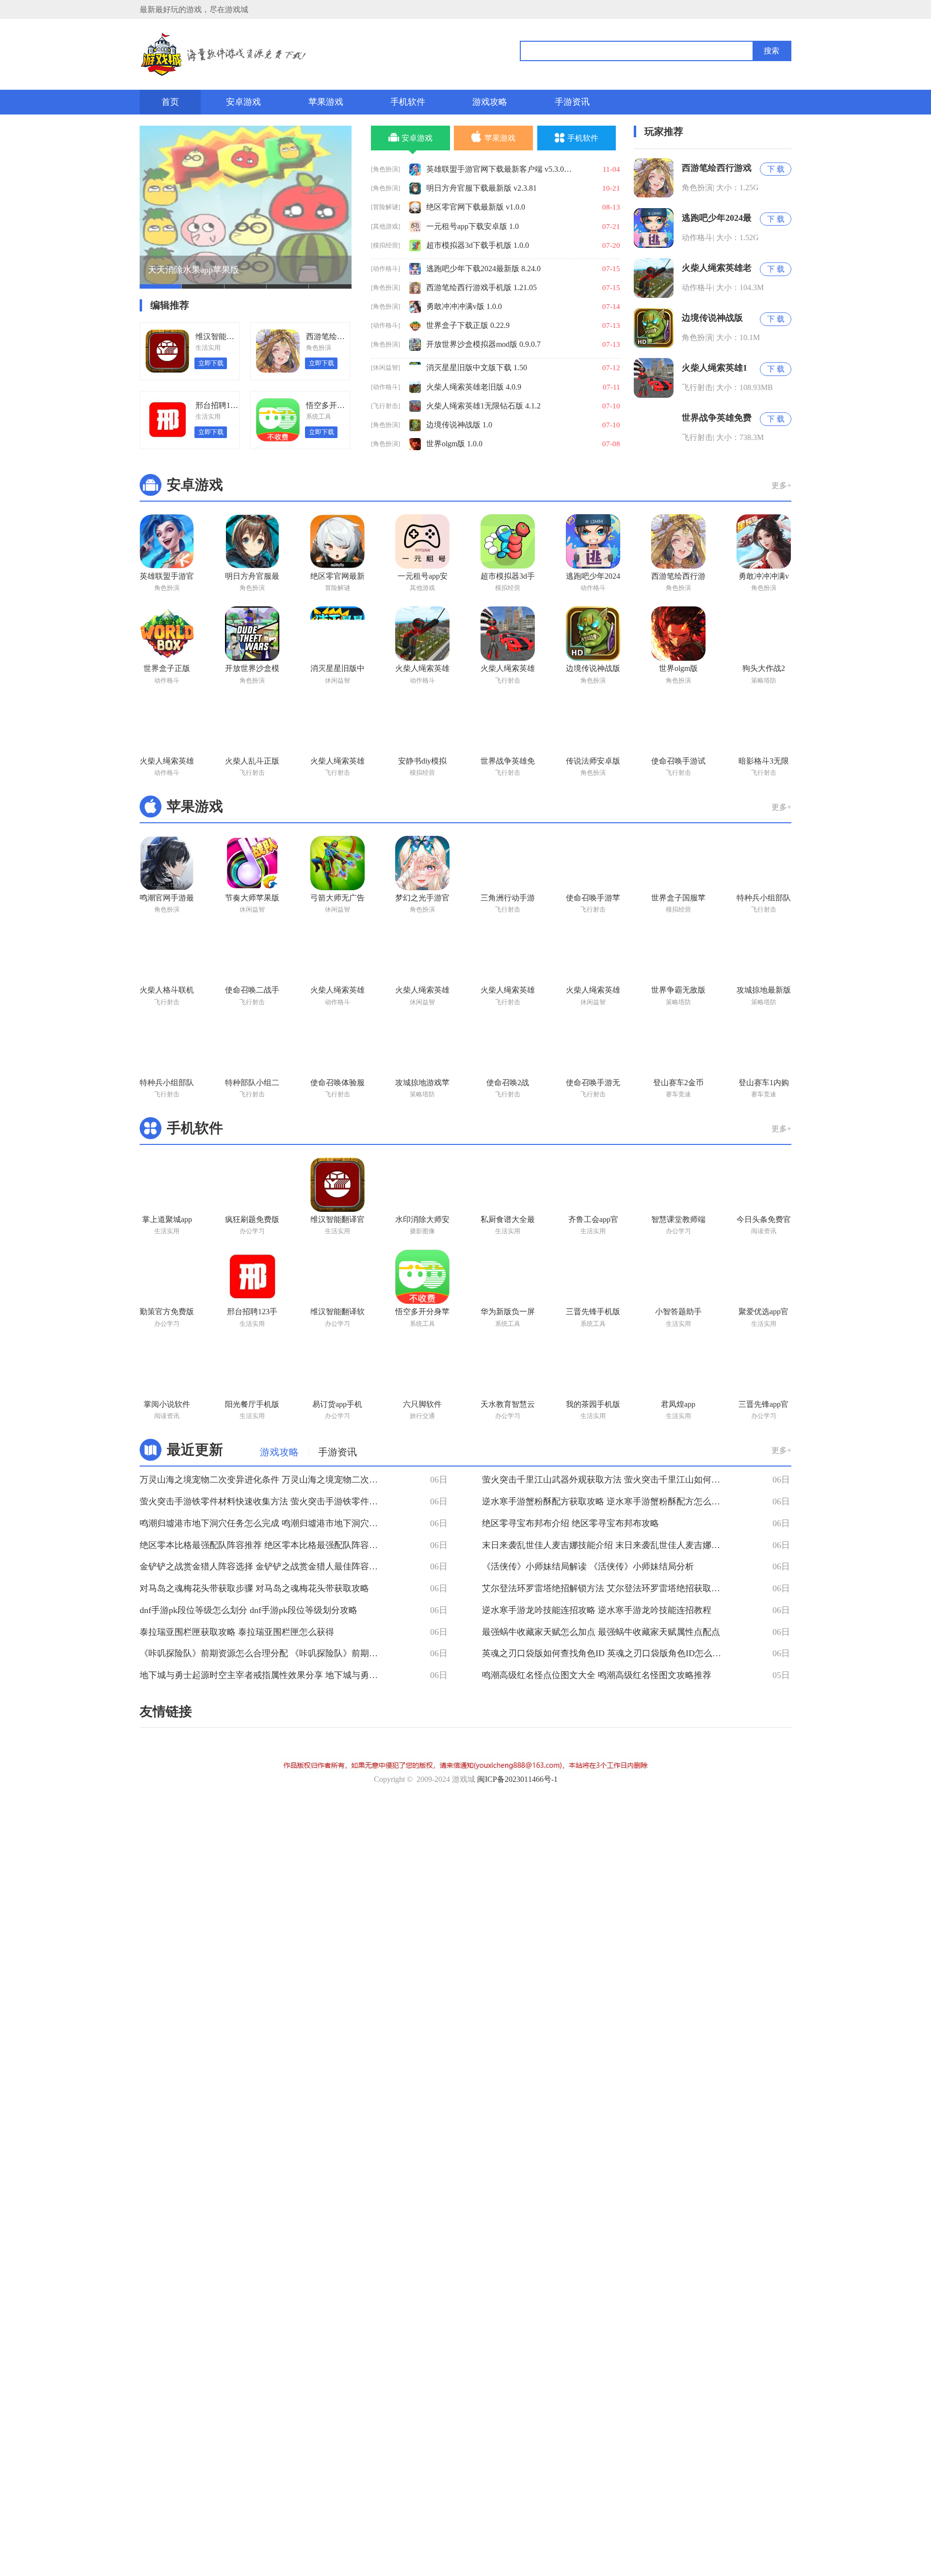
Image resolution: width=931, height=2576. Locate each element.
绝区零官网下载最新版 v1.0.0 (476, 207)
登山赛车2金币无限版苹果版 (678, 1084)
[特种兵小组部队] (764, 863)
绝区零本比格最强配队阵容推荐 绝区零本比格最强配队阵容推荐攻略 (263, 1545)
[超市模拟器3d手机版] (508, 541)
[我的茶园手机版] (593, 1370)
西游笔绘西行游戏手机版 (678, 578)
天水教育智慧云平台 (508, 1406)
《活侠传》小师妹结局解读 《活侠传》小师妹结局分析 (588, 1566)
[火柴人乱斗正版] (252, 726)
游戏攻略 (490, 102)
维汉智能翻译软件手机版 (337, 1313)
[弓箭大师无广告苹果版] (337, 863)
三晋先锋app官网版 (763, 1406)
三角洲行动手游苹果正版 (508, 899)
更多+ (781, 485)
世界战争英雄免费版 (508, 763)
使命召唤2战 (508, 1083)
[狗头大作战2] (764, 634)
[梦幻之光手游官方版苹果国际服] (422, 863)
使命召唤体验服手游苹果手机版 (337, 1084)
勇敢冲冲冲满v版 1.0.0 (464, 306)
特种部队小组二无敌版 (252, 1084)
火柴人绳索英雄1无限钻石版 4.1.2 (483, 406)
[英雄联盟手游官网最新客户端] (167, 541)
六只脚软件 (422, 1404)
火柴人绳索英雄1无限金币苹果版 (593, 992)
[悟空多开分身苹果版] (422, 1277)
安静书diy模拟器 (422, 763)
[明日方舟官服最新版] (252, 541)
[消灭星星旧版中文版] (337, 634)
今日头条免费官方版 (764, 1221)
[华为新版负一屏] (508, 1277)
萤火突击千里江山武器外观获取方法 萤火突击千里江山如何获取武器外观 (605, 1480)
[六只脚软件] (422, 1370)
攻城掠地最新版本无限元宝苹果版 (764, 992)
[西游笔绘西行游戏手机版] (678, 541)
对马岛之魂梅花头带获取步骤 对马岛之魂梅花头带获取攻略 (254, 1588)
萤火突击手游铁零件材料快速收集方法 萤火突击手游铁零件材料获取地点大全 (263, 1501)
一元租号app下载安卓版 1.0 (473, 226)
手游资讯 (572, 102)
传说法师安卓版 (593, 761)
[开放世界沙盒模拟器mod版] (252, 634)
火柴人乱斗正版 (252, 761)
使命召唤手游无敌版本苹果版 (593, 1084)
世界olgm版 (678, 668)
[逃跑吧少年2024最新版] (593, 541)
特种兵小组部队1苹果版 (167, 1084)
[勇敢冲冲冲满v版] (764, 541)
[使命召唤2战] (508, 1048)
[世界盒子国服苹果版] (678, 863)
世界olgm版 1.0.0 (454, 444)
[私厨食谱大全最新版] (508, 1185)
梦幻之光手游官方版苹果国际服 (422, 899)
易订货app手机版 (337, 1406)
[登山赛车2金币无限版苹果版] (678, 1048)
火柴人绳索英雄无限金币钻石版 (167, 763)
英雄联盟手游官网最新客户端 (167, 578)
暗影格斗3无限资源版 (764, 763)
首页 (170, 102)
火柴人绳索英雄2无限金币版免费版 (337, 763)
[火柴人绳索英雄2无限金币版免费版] (337, 726)
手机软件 (408, 102)
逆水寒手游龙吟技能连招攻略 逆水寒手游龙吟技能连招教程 (597, 1610)
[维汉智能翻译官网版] (337, 1185)
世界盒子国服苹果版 (678, 899)
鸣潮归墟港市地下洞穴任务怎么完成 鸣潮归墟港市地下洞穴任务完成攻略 (263, 1523)
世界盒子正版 (167, 668)
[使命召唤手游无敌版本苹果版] (593, 1048)
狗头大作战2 (764, 668)
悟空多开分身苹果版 (422, 1313)
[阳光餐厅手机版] (252, 1370)
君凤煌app (678, 1404)
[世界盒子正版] (167, 634)
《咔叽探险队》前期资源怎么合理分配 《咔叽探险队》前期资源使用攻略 (263, 1653)
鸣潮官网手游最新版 (167, 899)
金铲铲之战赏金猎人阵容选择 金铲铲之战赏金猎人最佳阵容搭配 (263, 1566)
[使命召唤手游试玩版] (678, 726)
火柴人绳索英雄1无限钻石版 (508, 670)
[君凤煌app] (678, 1370)
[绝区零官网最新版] (337, 541)
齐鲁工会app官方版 (593, 1221)
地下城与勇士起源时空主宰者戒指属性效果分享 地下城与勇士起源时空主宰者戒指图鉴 (263, 1675)
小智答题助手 (678, 1312)
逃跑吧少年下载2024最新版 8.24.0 (483, 269)
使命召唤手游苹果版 (593, 899)
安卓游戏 (243, 102)
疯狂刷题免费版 (252, 1219)
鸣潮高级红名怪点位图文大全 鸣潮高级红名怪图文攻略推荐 (597, 1675)
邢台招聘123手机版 (252, 1313)
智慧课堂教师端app (678, 1221)
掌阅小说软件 (167, 1404)
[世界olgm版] (678, 634)
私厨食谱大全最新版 (508, 1221)
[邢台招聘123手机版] (252, 1277)
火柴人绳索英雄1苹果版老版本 (422, 992)
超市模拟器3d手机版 (508, 578)
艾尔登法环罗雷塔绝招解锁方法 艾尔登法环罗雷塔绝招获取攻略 (605, 1588)
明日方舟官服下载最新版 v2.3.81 (482, 188)
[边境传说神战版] (593, 634)
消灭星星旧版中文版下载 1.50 (477, 367)
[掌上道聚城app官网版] (167, 1185)
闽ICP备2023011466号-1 (517, 1779)
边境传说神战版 (593, 668)
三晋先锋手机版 (593, 1312)
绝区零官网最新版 (337, 578)
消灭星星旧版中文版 (337, 670)
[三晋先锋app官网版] (764, 1370)
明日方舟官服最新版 (252, 578)
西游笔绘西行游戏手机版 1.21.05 (482, 287)
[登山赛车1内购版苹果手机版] (764, 1048)
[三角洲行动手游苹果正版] (508, 863)
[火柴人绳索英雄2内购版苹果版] (508, 955)
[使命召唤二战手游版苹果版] (252, 955)
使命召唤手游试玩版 (678, 763)
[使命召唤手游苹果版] (593, 863)
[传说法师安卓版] (593, 726)
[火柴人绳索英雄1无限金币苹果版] (593, 955)
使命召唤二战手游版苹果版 (252, 992)
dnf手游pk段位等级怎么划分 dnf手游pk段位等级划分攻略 (249, 1610)
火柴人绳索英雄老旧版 (422, 670)
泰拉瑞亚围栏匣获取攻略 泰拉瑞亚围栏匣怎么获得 (237, 1632)
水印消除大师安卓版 (422, 1221)
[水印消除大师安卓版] (422, 1185)
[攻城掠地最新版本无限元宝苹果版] (764, 955)
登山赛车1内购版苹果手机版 (764, 1084)
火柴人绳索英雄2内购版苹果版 (508, 992)
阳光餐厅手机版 (252, 1404)
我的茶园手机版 (593, 1404)
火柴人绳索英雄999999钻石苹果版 (337, 992)
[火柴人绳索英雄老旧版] (422, 634)
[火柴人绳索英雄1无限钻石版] (508, 634)
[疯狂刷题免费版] (252, 1185)
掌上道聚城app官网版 (167, 1221)
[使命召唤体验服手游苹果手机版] (337, 1048)
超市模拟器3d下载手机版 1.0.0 (478, 245)
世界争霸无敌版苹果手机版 (678, 992)
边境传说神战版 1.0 (459, 425)
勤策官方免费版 (167, 1312)
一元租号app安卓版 (423, 578)
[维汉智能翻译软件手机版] (337, 1277)
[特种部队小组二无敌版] (252, 1048)
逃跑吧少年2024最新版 (593, 578)
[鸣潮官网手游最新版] (167, 863)
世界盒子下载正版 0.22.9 (468, 325)
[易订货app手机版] (337, 1370)
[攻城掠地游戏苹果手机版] (422, 1048)
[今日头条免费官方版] (764, 1185)
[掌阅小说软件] (167, 1370)
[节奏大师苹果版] (252, 863)
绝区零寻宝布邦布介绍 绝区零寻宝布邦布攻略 (570, 1523)
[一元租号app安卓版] (422, 541)
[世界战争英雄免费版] (508, 726)
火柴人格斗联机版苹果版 (167, 992)
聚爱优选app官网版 (763, 1313)
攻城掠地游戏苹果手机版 (422, 1084)
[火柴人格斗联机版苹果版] (167, 955)
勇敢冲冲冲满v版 (764, 578)
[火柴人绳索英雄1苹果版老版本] (422, 955)
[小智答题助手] (678, 1277)
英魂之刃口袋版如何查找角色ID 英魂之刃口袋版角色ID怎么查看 (605, 1653)
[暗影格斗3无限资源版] (764, 726)
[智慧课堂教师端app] (678, 1185)
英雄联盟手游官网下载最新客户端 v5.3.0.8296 (499, 169)
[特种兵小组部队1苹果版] (167, 1048)
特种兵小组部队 (764, 898)
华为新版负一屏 (508, 1312)
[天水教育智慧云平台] (508, 1370)
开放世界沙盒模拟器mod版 (252, 670)
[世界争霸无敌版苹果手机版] (678, 955)
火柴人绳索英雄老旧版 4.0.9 (474, 387)
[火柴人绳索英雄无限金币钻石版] (167, 726)
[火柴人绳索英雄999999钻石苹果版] (337, 955)
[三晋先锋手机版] (593, 1277)
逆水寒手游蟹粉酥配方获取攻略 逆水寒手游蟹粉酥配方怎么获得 (605, 1501)
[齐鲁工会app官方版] (593, 1185)
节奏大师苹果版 (252, 898)
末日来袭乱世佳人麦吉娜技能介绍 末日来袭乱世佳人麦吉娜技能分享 (605, 1545)
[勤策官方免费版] (167, 1277)
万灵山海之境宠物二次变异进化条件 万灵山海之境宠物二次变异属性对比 (263, 1480)
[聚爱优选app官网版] (764, 1277)
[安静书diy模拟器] (422, 726)
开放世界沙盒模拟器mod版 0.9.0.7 (483, 344)
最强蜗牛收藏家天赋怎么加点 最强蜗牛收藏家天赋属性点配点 (601, 1632)
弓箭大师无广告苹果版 (337, 899)
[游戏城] (275, 55)
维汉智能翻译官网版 (337, 1221)
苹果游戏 (326, 102)
